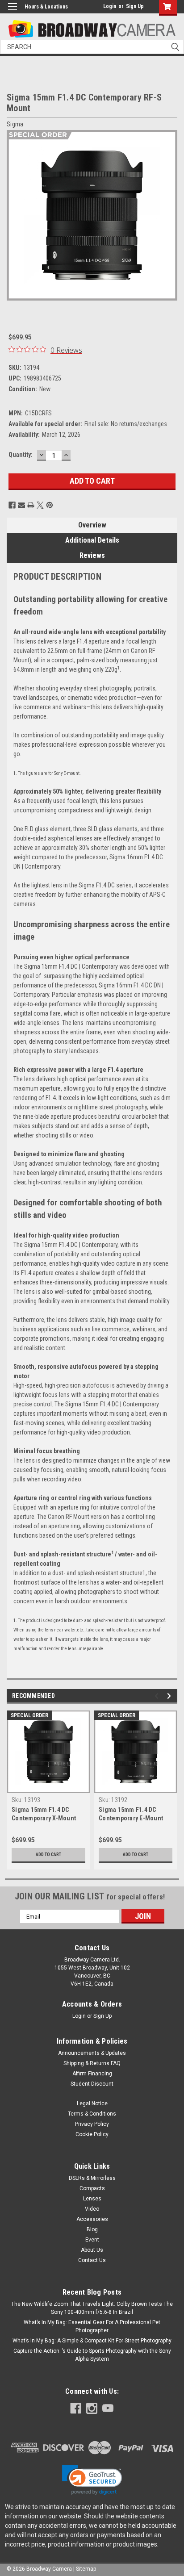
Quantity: (21, 455)
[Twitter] (40, 505)
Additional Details (92, 540)
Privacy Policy (92, 2124)
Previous (13, 215)
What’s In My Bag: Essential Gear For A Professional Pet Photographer (92, 2326)
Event (92, 2240)
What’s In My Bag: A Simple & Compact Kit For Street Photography (92, 2341)
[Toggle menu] (12, 12)
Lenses (92, 2199)
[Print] (31, 505)
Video (92, 2209)
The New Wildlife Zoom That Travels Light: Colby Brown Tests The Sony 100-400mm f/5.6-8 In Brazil (92, 2308)
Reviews (92, 555)
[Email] (21, 505)
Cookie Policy (92, 2134)
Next (171, 215)
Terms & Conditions (92, 2114)
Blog (92, 2229)
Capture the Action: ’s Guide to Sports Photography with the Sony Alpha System (92, 2355)
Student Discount (92, 2084)
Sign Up (135, 6)
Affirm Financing (92, 2074)
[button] (92, 2480)
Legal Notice (92, 2103)
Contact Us (92, 2260)
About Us (92, 2250)
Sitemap (86, 2569)
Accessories (92, 2219)
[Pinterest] (50, 505)
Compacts (92, 2188)
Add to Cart (48, 1855)
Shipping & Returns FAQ (92, 2063)
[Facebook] (12, 505)
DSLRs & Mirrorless (92, 2178)
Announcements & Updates (92, 2053)
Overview (92, 525)
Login (110, 6)
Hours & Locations (46, 7)
